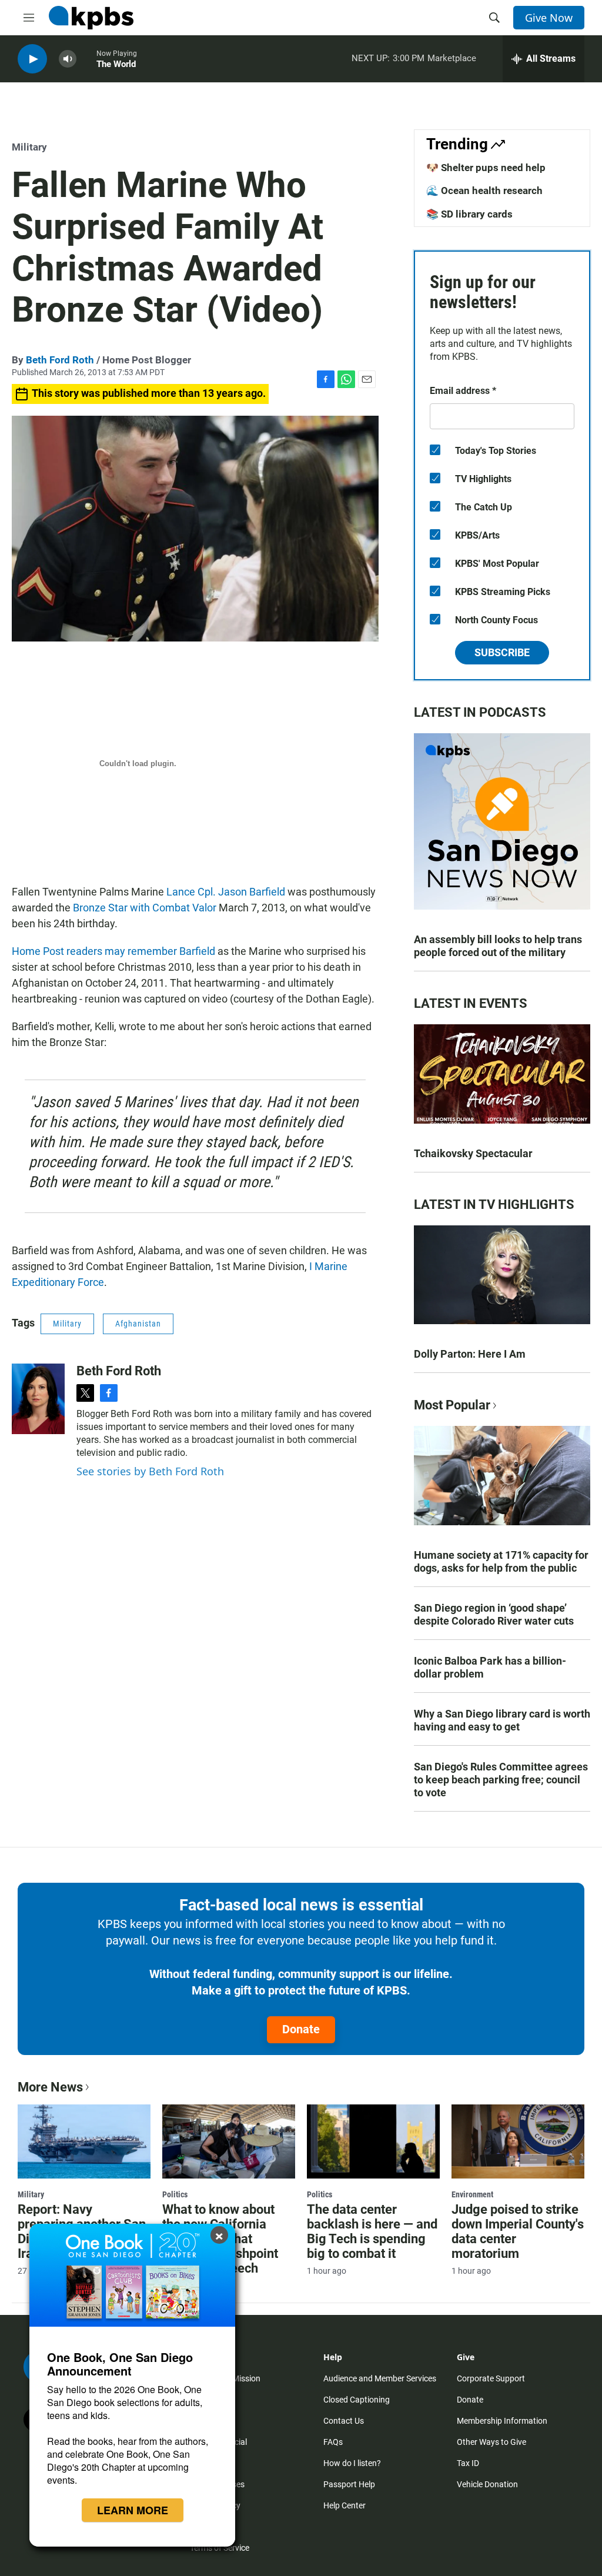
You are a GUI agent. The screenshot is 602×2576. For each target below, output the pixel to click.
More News (50, 2087)
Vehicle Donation (487, 2484)
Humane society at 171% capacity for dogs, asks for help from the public (501, 1561)
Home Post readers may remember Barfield (113, 951)
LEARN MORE (133, 2510)
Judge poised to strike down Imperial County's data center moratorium (518, 2231)
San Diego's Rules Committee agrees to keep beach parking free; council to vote (501, 1780)
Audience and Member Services (380, 2378)
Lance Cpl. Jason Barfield (226, 892)
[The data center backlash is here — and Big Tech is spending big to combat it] (373, 2141)
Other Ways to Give (491, 2442)
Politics (175, 2194)
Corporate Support (491, 2378)
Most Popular (452, 1405)
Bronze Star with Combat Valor (145, 908)
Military (29, 147)
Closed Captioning (357, 2400)
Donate (301, 2029)
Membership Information (502, 2421)
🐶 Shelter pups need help (486, 168)
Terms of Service (220, 2548)
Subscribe (502, 652)
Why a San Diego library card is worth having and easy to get (502, 1720)
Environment (472, 2194)
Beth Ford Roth (60, 360)
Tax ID (468, 2463)
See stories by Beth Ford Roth (150, 1471)
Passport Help (349, 2484)
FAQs (333, 2442)
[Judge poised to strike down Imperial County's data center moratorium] (518, 2141)
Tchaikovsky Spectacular (473, 1153)
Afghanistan (138, 1324)
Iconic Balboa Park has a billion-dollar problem (490, 1667)
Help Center (345, 2505)
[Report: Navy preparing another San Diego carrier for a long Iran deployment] (84, 2141)
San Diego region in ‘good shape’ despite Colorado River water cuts (494, 1614)
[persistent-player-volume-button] (68, 59)
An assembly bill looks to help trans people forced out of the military (498, 946)
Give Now (549, 18)
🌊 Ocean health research (484, 191)
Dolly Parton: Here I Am (470, 1354)
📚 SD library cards (469, 214)
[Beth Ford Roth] (38, 1399)
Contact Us (344, 2421)
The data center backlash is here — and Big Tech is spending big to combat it (372, 2231)
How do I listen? (352, 2463)
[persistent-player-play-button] (32, 59)
